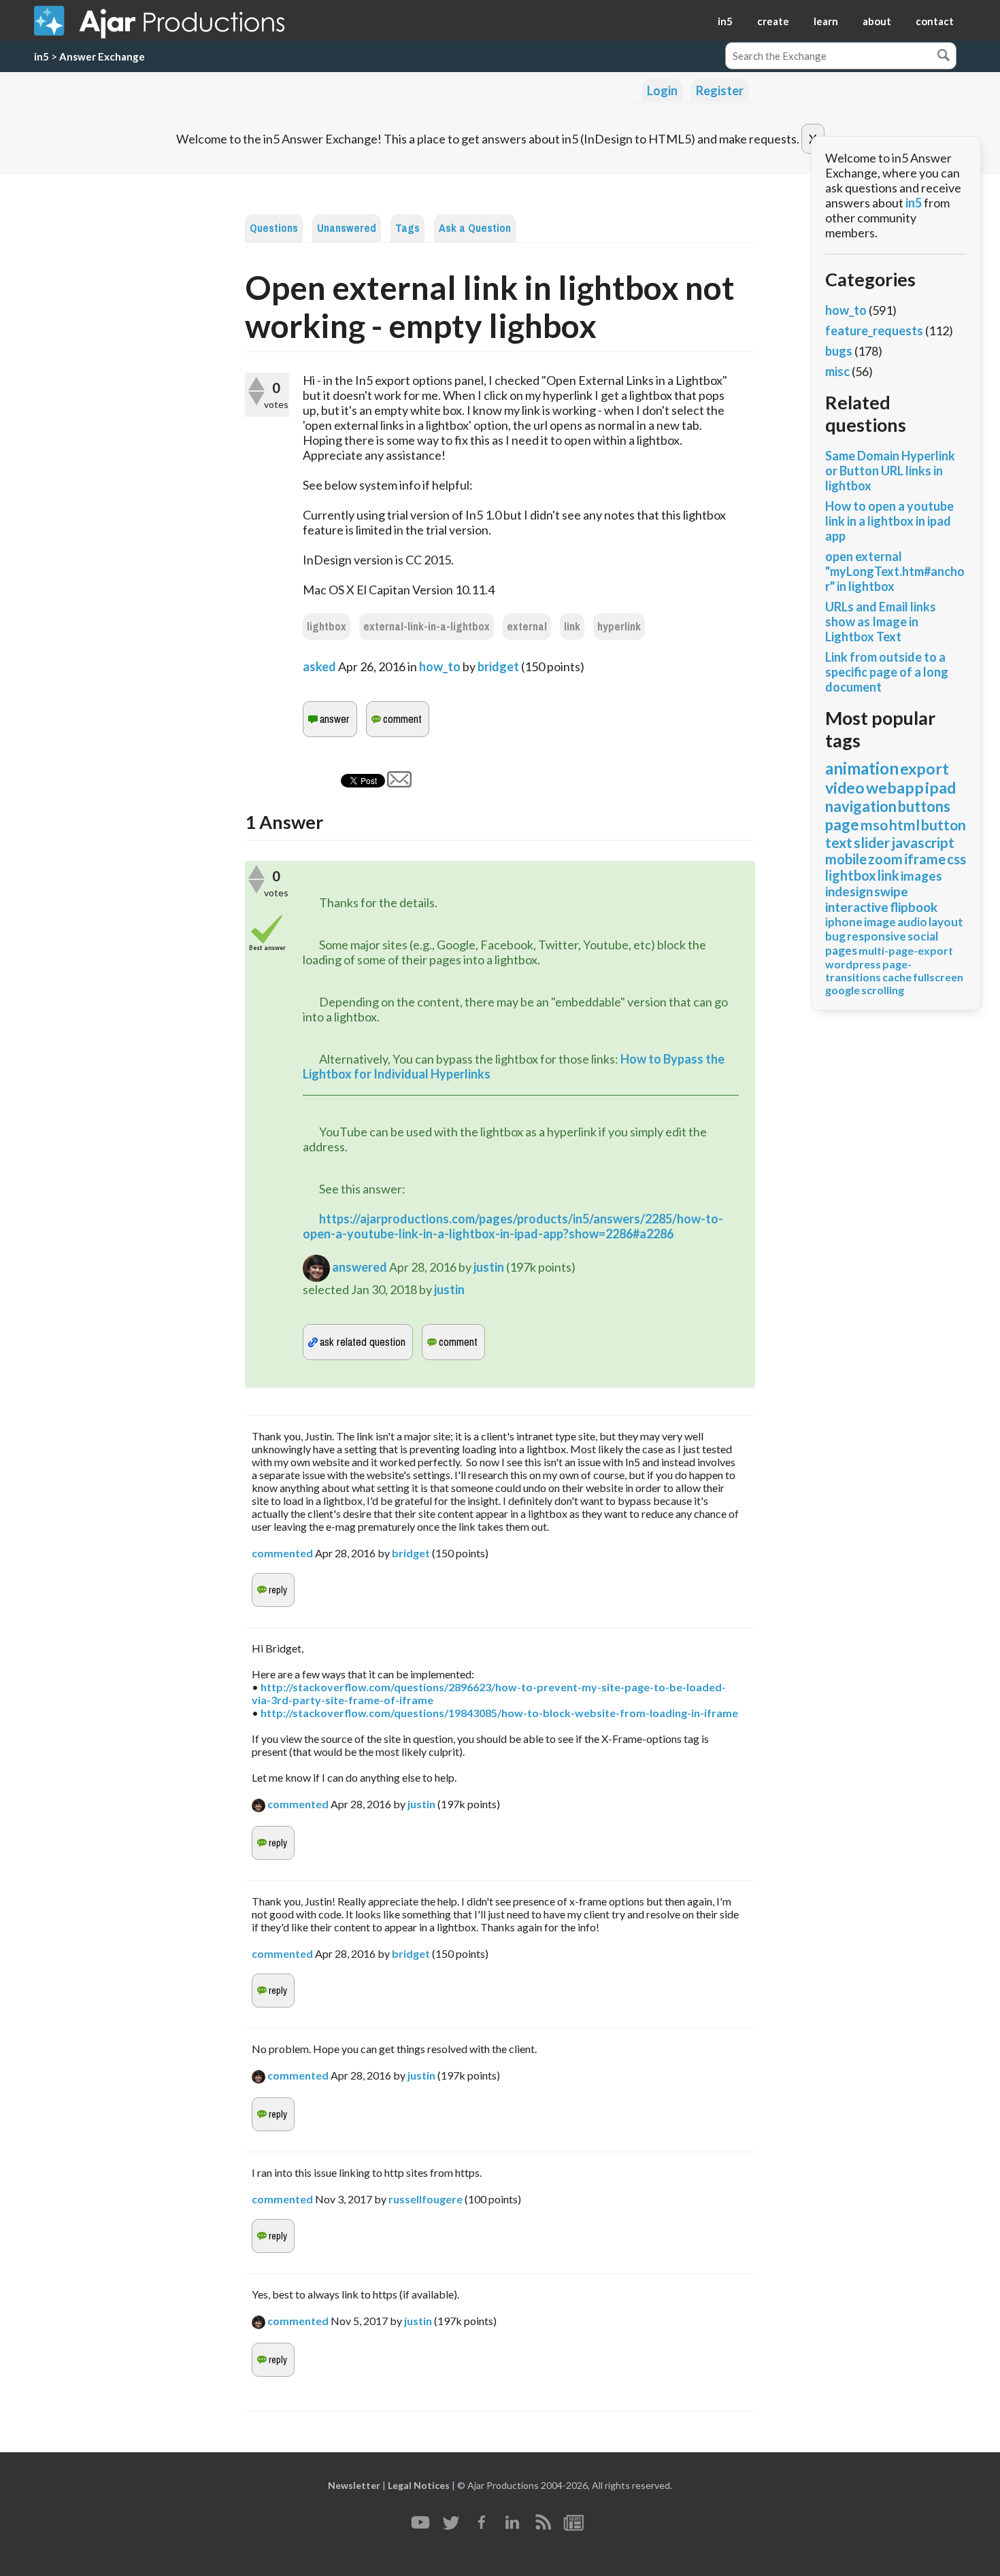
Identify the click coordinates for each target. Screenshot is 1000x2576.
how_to (440, 666)
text (839, 842)
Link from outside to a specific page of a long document (887, 672)
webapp (895, 787)
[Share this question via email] (399, 783)
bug (835, 936)
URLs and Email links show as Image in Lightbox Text (881, 622)
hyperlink (619, 627)
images (921, 876)
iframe (925, 859)
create (773, 21)
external (527, 627)
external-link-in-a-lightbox (427, 627)
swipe (891, 891)
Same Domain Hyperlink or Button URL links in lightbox (890, 471)
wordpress (853, 964)
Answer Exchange (102, 56)
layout (946, 922)
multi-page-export (906, 950)
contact (935, 21)
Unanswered (347, 228)
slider (872, 842)
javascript (923, 842)
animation (862, 768)
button (944, 825)
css (956, 859)
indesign (849, 891)
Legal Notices (419, 2485)
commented (282, 1553)
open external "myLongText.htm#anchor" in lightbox (895, 571)
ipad (940, 787)
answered (360, 1267)
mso (874, 825)
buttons (924, 806)
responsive (877, 936)
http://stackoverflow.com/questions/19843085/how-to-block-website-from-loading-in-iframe (499, 1713)
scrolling (883, 990)
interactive (857, 907)
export (924, 768)
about (877, 21)
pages (841, 950)
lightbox (327, 627)
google (843, 990)
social (923, 936)
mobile (846, 859)
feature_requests (874, 331)
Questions (274, 228)
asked (319, 666)
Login (662, 90)
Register (720, 90)
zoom (885, 859)
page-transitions (868, 970)
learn (826, 21)
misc (837, 371)
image (880, 922)
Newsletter (354, 2485)
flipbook (914, 907)
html (904, 825)
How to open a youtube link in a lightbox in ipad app (889, 521)
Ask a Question (475, 228)
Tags (407, 228)
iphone (844, 922)
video (845, 787)
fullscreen (938, 977)
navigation (861, 806)
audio (912, 922)
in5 (725, 21)
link (572, 627)
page (842, 825)
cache (897, 977)
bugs (839, 351)
